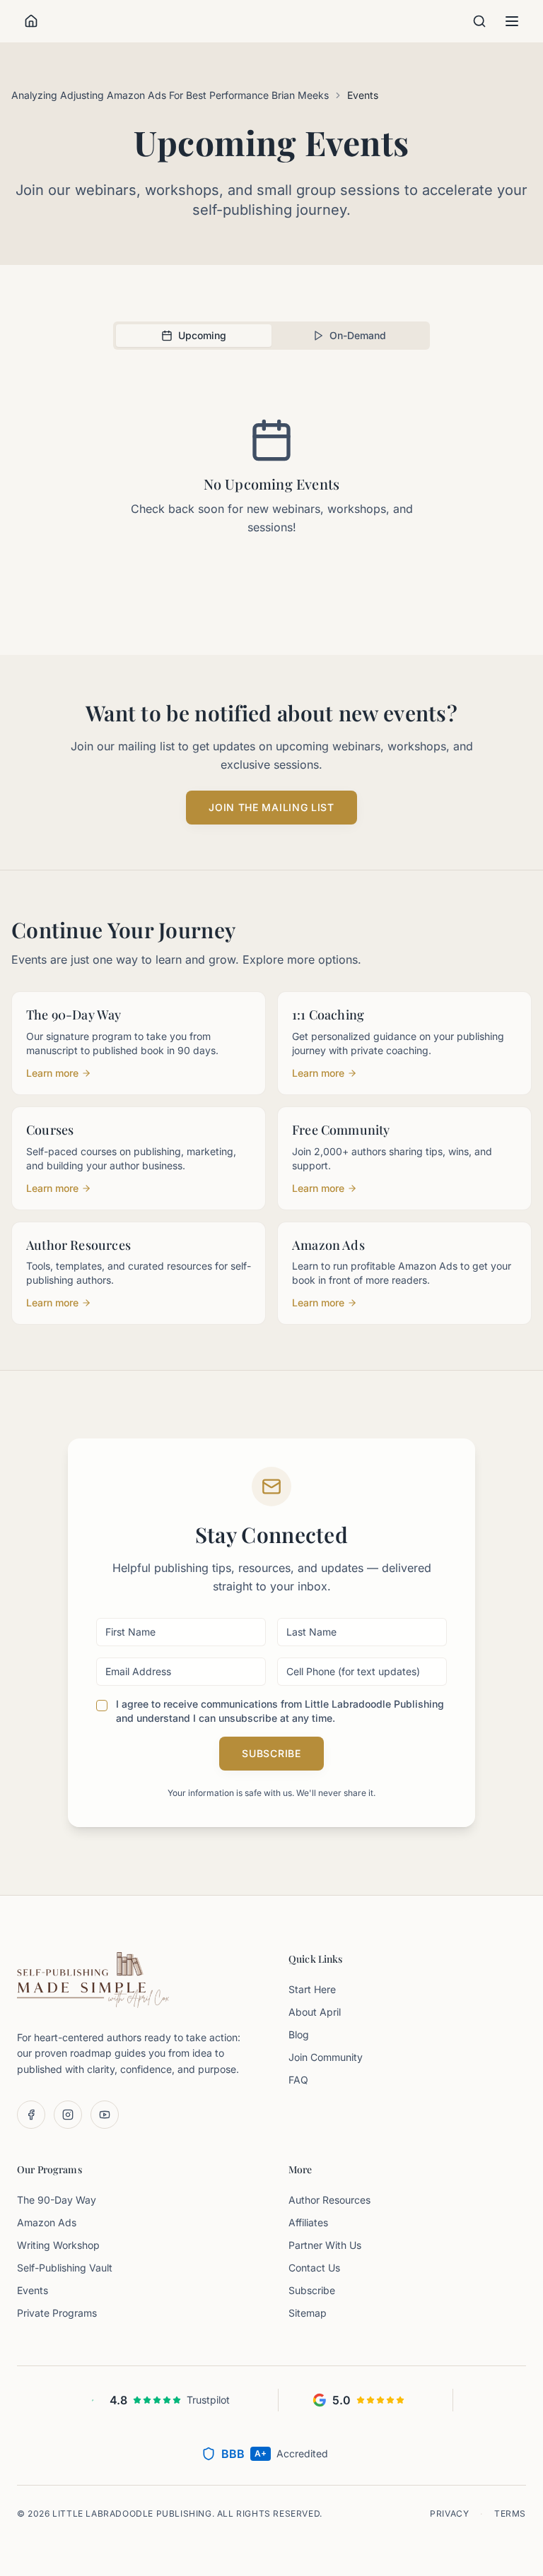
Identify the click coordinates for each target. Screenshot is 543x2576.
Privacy (449, 2513)
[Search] (479, 21)
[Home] (31, 21)
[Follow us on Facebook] (31, 2115)
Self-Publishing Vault (65, 2268)
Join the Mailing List (271, 807)
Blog (299, 2034)
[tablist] (271, 336)
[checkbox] (102, 1706)
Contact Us (314, 2268)
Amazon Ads (47, 2222)
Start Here (312, 1989)
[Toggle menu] (512, 21)
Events (33, 2290)
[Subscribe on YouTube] (105, 2115)
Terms (510, 2513)
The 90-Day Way (57, 2200)
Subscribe (271, 1753)
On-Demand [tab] (358, 335)
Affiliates (308, 2222)
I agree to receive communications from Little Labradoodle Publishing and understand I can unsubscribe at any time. (280, 1711)
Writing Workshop (58, 2245)
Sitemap (308, 2313)
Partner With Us (325, 2245)
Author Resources (329, 2200)
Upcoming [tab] (202, 335)
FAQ (298, 2080)
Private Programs (57, 2313)
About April (315, 2012)
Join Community (326, 2057)
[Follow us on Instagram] (68, 2115)
